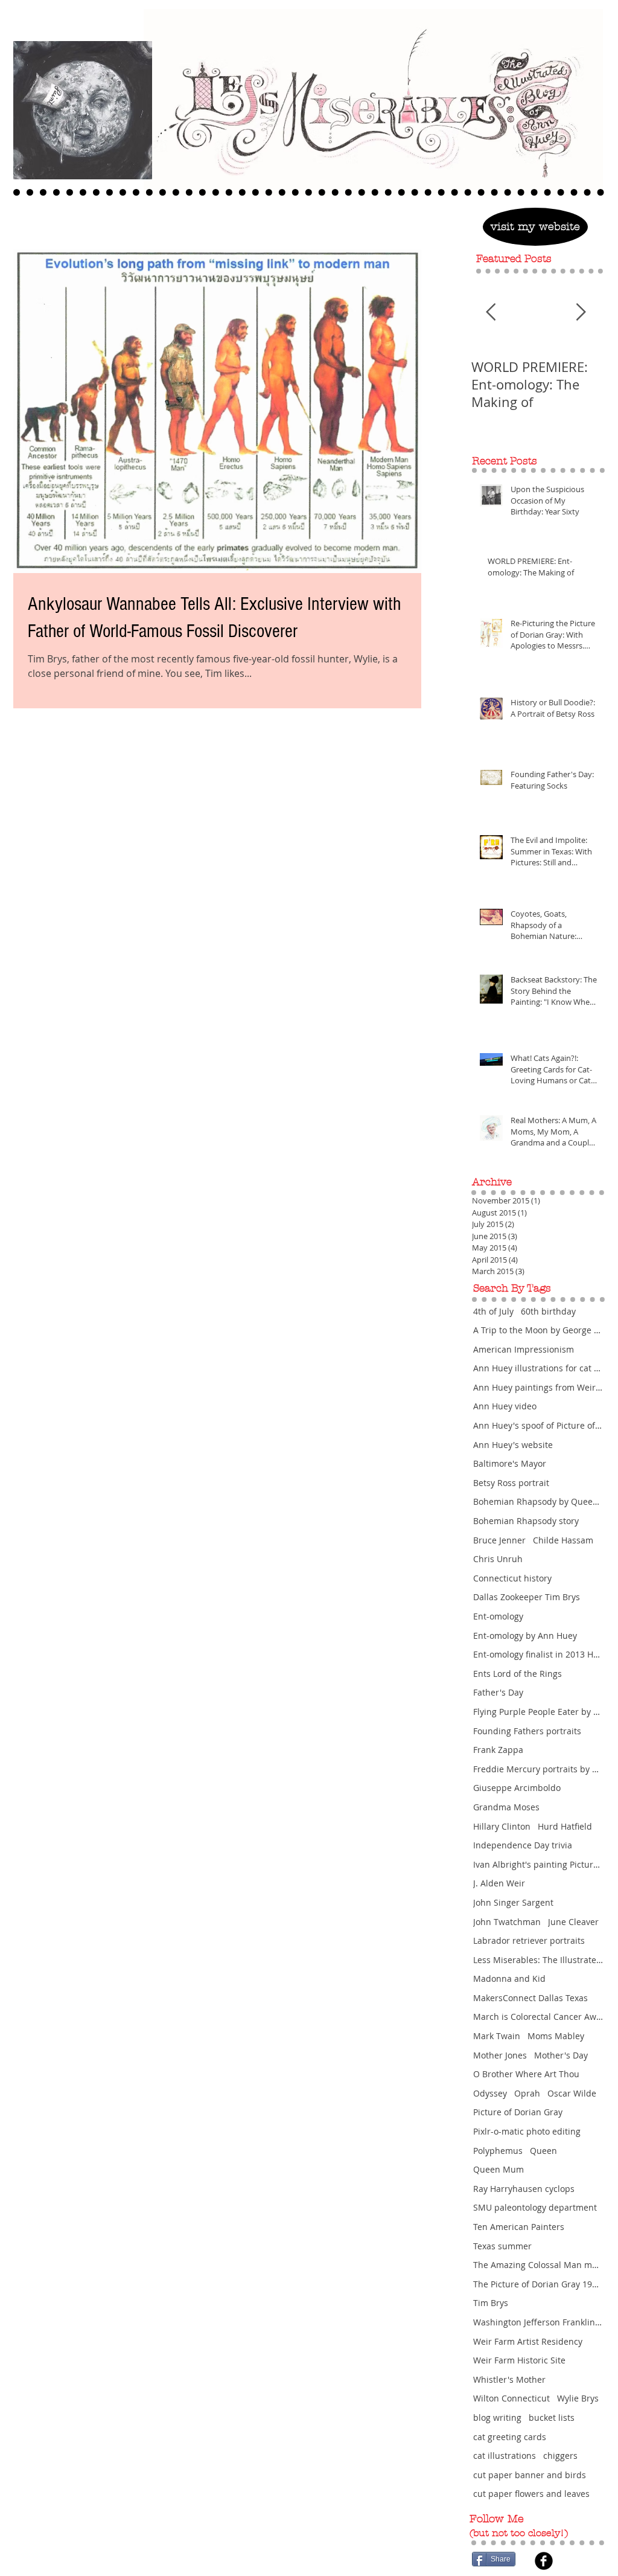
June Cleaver (573, 1922)
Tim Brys (491, 2303)
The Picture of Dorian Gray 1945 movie (538, 2284)
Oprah (527, 2093)
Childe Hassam (563, 1540)
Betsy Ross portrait (511, 1483)
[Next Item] (581, 312)
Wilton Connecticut (511, 2398)
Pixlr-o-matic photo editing (527, 2131)
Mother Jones (500, 2055)
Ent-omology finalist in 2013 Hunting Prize (538, 1654)
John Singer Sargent (513, 1902)
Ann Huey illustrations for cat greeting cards (538, 1368)
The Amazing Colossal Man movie (538, 2265)
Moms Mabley (556, 2036)
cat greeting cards (510, 2437)
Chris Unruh (498, 1559)
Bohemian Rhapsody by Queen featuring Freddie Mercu (538, 1501)
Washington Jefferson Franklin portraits (538, 2322)
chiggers (560, 2456)
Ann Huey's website (513, 1445)
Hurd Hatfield (565, 1826)
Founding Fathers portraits (527, 1731)
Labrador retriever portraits (529, 1940)
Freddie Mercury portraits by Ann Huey (538, 1769)
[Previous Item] (491, 312)
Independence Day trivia (523, 1845)
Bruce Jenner (499, 1540)
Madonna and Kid (509, 1978)
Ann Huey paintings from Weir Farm (538, 1387)
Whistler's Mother (509, 2379)
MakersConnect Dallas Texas (530, 1998)
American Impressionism (524, 1349)
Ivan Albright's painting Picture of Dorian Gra (538, 1864)
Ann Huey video (505, 1406)
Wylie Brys (578, 2398)
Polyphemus (498, 2151)
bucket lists (552, 2417)
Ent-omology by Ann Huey (525, 1636)
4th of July (493, 1311)
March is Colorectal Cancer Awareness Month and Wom (538, 2017)
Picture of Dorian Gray (518, 2112)
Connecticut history (512, 1578)
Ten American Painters (519, 2227)
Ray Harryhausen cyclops (524, 2189)
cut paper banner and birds (530, 2475)
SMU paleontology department (535, 2207)
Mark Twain (497, 2036)
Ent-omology (498, 1616)
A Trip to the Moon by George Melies (538, 1330)
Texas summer (502, 2246)
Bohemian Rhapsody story (526, 1521)
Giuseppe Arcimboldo (517, 1788)
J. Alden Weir (499, 1883)
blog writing (497, 2417)
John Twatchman (507, 1922)
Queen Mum (499, 2169)
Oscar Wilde (572, 2093)
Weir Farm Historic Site (519, 2360)
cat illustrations (505, 2456)
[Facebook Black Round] (544, 2561)
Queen (543, 2151)
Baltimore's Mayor (510, 1463)
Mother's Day (561, 2055)
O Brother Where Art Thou (526, 2074)
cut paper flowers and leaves (531, 2494)
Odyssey (490, 2093)
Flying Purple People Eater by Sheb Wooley (538, 1712)
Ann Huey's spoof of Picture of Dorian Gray (538, 1425)
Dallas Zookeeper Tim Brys (527, 1597)
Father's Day (498, 1692)
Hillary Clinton (502, 1826)
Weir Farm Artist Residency (528, 2341)
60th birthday (548, 1311)
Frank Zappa (498, 1750)
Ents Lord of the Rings (518, 1674)
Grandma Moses (506, 1807)
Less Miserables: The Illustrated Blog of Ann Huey (538, 1960)
